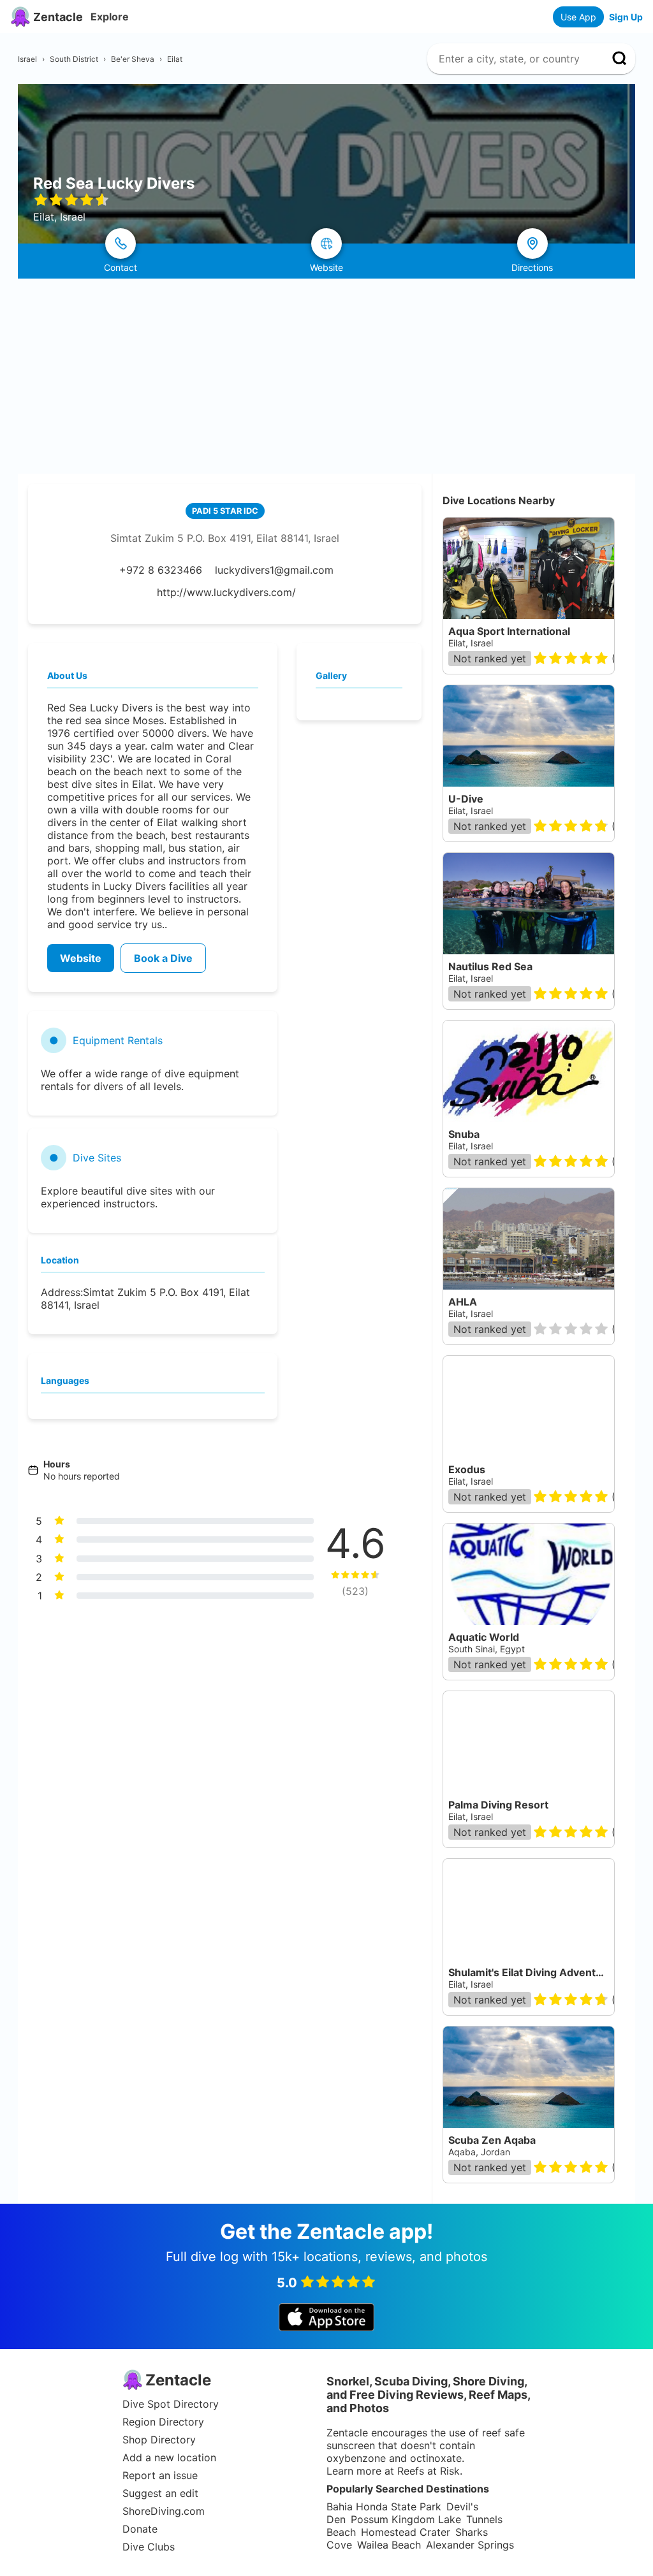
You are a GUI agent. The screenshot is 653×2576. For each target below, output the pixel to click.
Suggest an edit (160, 2493)
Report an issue (160, 2475)
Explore (110, 17)
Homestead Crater (406, 2532)
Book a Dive (163, 958)
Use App (578, 17)
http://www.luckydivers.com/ (226, 592)
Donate (140, 2529)
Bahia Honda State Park (384, 2507)
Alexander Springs (470, 2545)
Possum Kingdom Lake (406, 2519)
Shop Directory (159, 2440)
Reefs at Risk (429, 2471)
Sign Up (626, 17)
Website (81, 958)
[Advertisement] (326, 374)
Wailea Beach (389, 2545)
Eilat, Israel (471, 643)
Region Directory (163, 2422)
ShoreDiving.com (164, 2511)
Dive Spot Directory (171, 2404)
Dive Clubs (149, 2547)
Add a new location (169, 2457)
